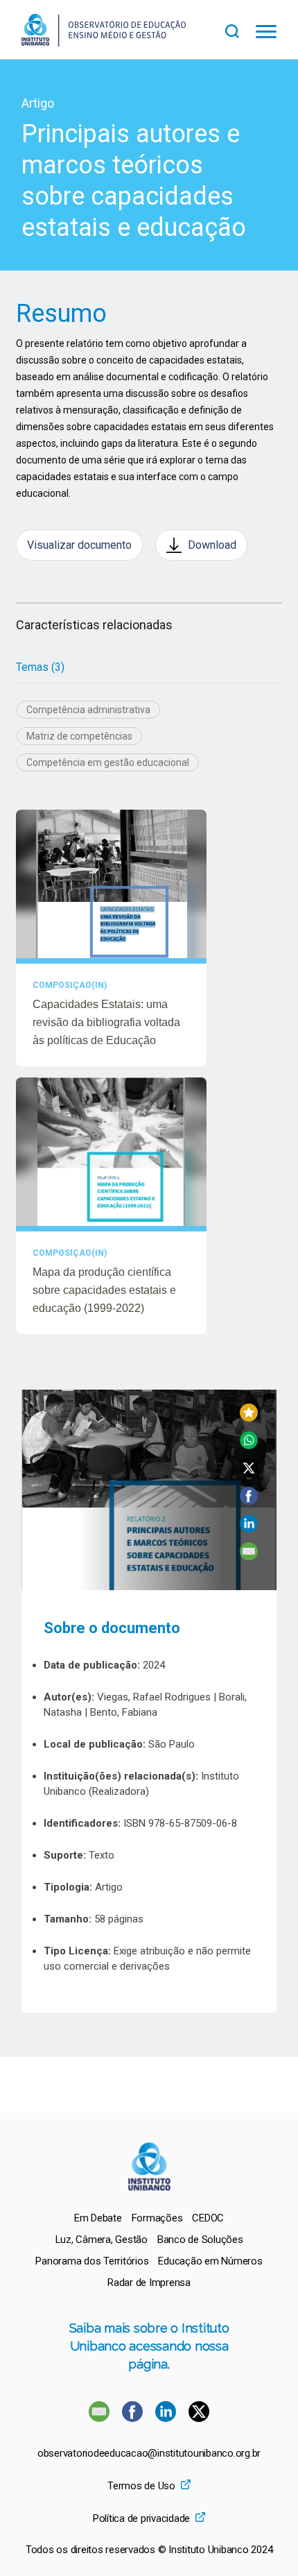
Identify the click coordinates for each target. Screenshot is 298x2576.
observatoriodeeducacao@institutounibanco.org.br (149, 2454)
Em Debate (98, 2218)
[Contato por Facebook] (134, 2418)
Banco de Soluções (200, 2240)
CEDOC (208, 2218)
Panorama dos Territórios (92, 2261)
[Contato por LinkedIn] (167, 2418)
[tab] (40, 667)
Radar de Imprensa (149, 2283)
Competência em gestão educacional (108, 762)
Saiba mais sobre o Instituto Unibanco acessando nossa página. (149, 2346)
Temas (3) (40, 667)
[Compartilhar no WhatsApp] (249, 1445)
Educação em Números (210, 2261)
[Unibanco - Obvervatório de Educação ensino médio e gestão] (104, 43)
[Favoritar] (249, 1418)
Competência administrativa (88, 710)
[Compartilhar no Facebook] (249, 1501)
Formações (157, 2218)
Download (212, 545)
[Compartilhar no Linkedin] (249, 1529)
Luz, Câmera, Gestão (102, 2240)
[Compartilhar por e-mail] (249, 1556)
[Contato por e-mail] (99, 2418)
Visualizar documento (79, 545)
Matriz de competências (79, 736)
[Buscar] (240, 29)
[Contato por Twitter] (199, 2418)
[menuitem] (98, 2218)
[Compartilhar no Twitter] (249, 1473)
